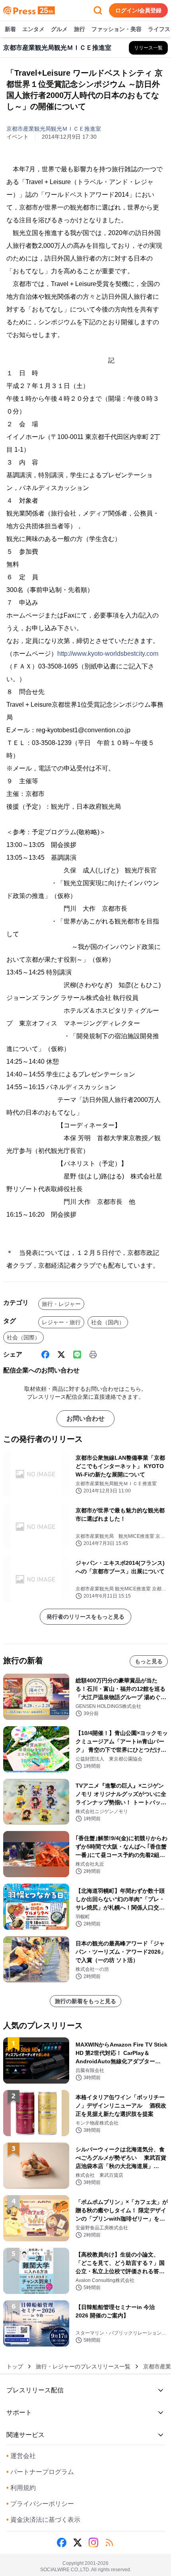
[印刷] (93, 1355)
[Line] (77, 1355)
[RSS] (109, 2543)
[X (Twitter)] (61, 1355)
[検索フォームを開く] (98, 10)
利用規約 (21, 2488)
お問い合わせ (85, 1418)
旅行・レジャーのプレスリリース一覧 (83, 2366)
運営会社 (21, 2456)
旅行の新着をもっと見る (85, 2001)
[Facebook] (45, 1355)
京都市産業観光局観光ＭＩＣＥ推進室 (54, 129)
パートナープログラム (40, 2472)
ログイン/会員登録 (138, 10)
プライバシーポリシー (40, 2504)
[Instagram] (93, 2543)
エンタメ (33, 29)
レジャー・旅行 (61, 1322)
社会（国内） (108, 1322)
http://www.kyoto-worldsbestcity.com (108, 654)
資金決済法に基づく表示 (43, 2520)
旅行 (80, 29)
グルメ (59, 29)
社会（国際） (23, 1337)
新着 (10, 29)
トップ (15, 2366)
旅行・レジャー (61, 1304)
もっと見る (149, 1661)
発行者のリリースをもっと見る (85, 1617)
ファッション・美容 (117, 29)
